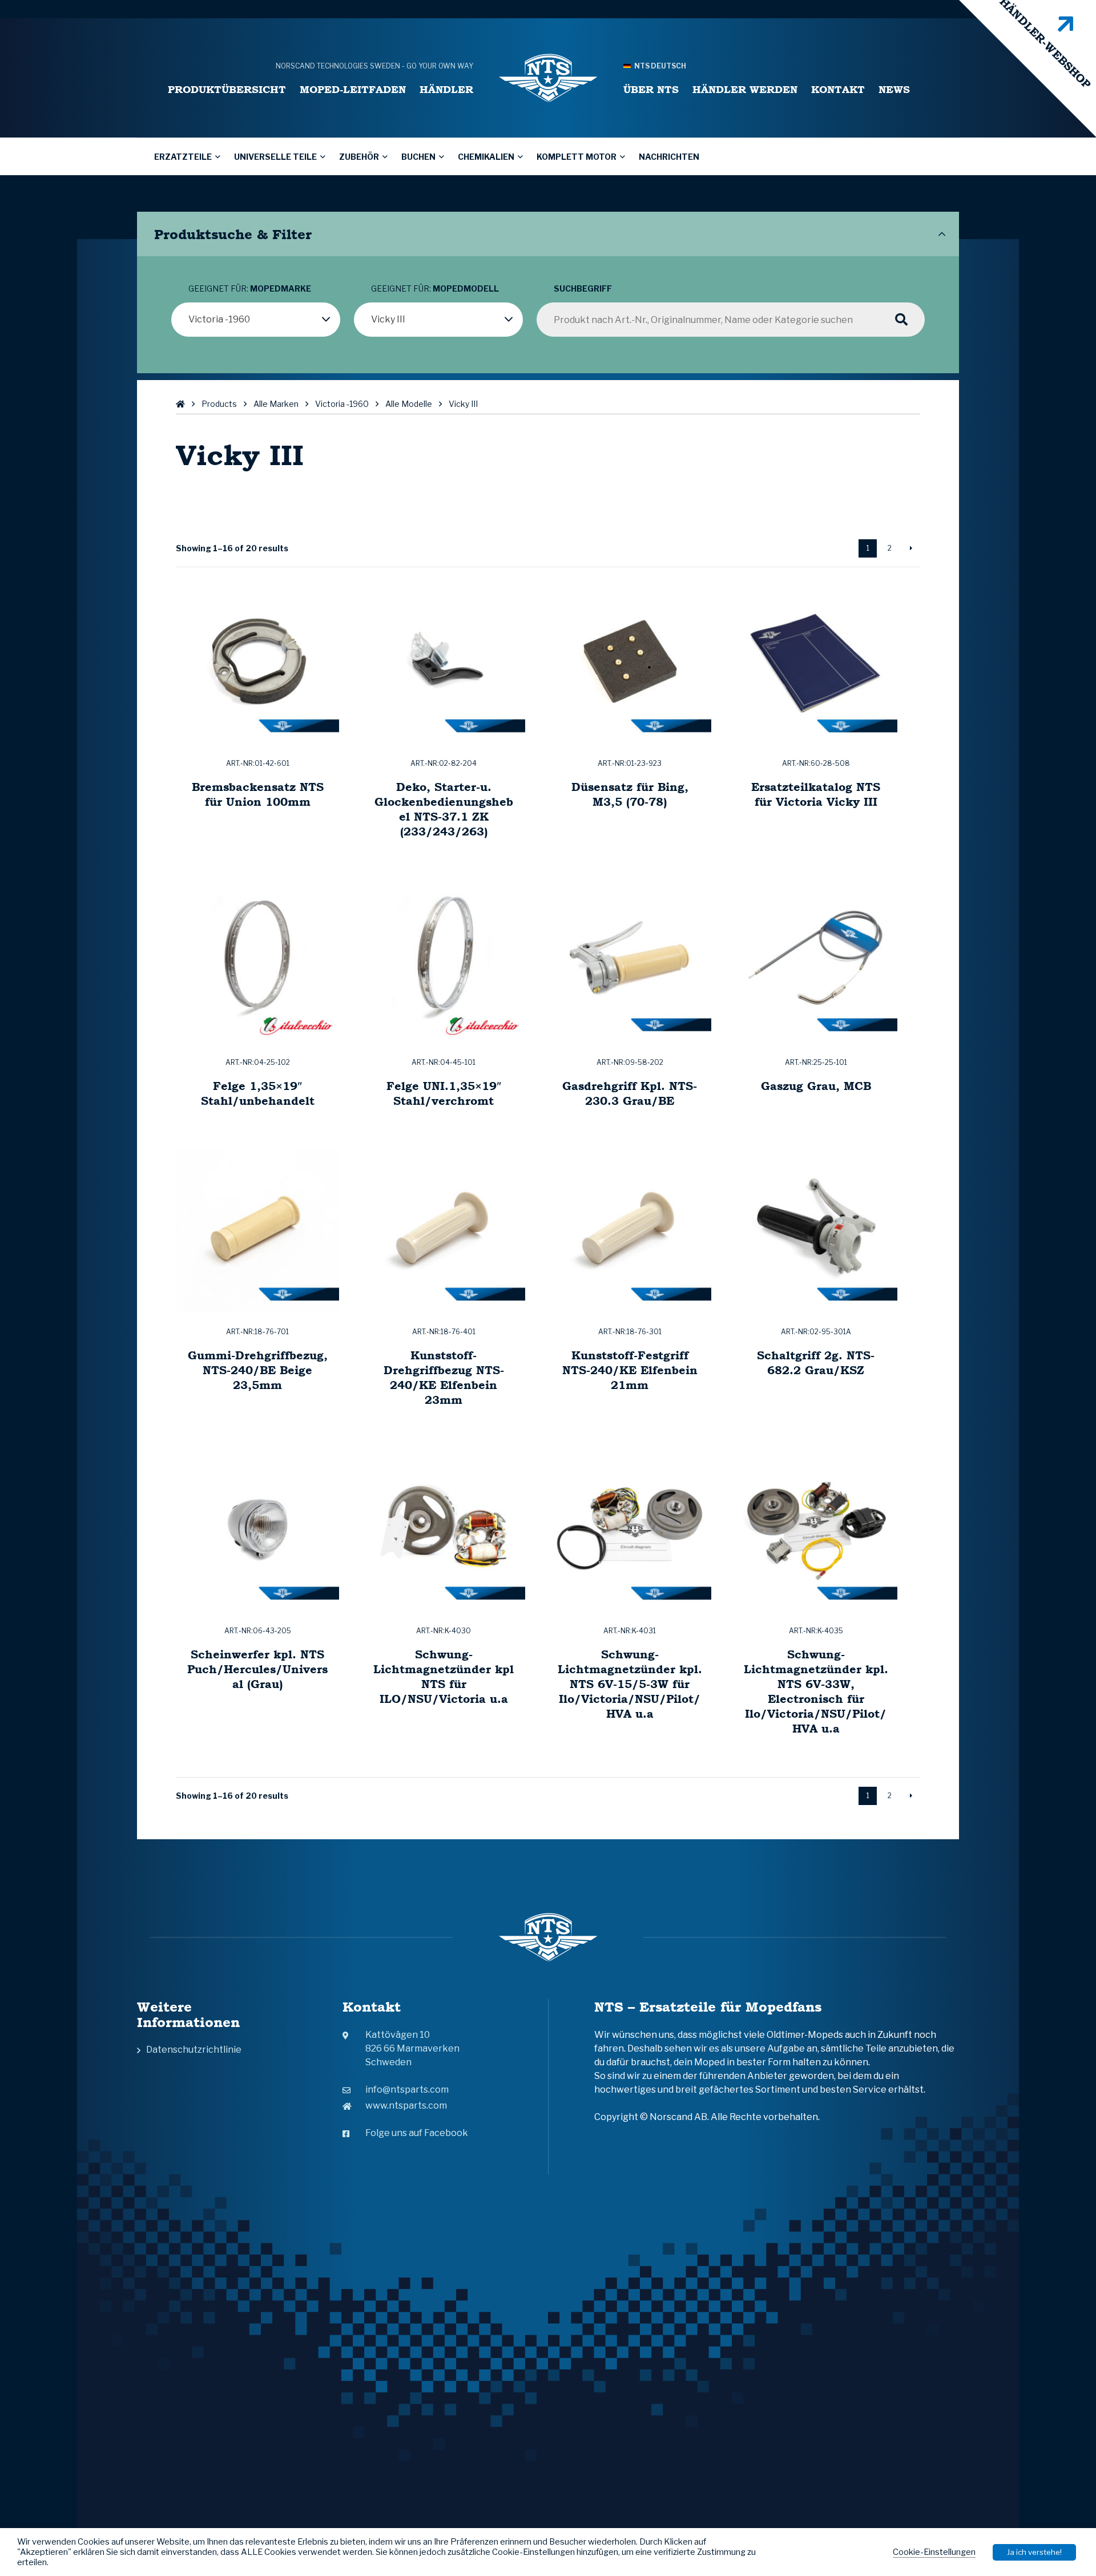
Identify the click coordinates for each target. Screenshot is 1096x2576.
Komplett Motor (577, 157)
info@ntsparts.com (407, 2090)
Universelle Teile (275, 157)
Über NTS (651, 89)
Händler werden (745, 89)
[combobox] (256, 320)
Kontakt (838, 89)
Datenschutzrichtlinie (194, 2050)
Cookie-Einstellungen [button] (934, 2552)
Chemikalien (486, 157)
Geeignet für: (250, 288)
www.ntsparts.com (406, 2105)
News (894, 89)
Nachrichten (669, 157)
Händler (446, 89)
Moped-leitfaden (353, 89)
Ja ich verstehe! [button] (1034, 2552)
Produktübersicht (227, 89)
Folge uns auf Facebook (417, 2133)
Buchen (418, 157)
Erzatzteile (183, 157)
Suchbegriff (583, 288)
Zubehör (359, 157)
